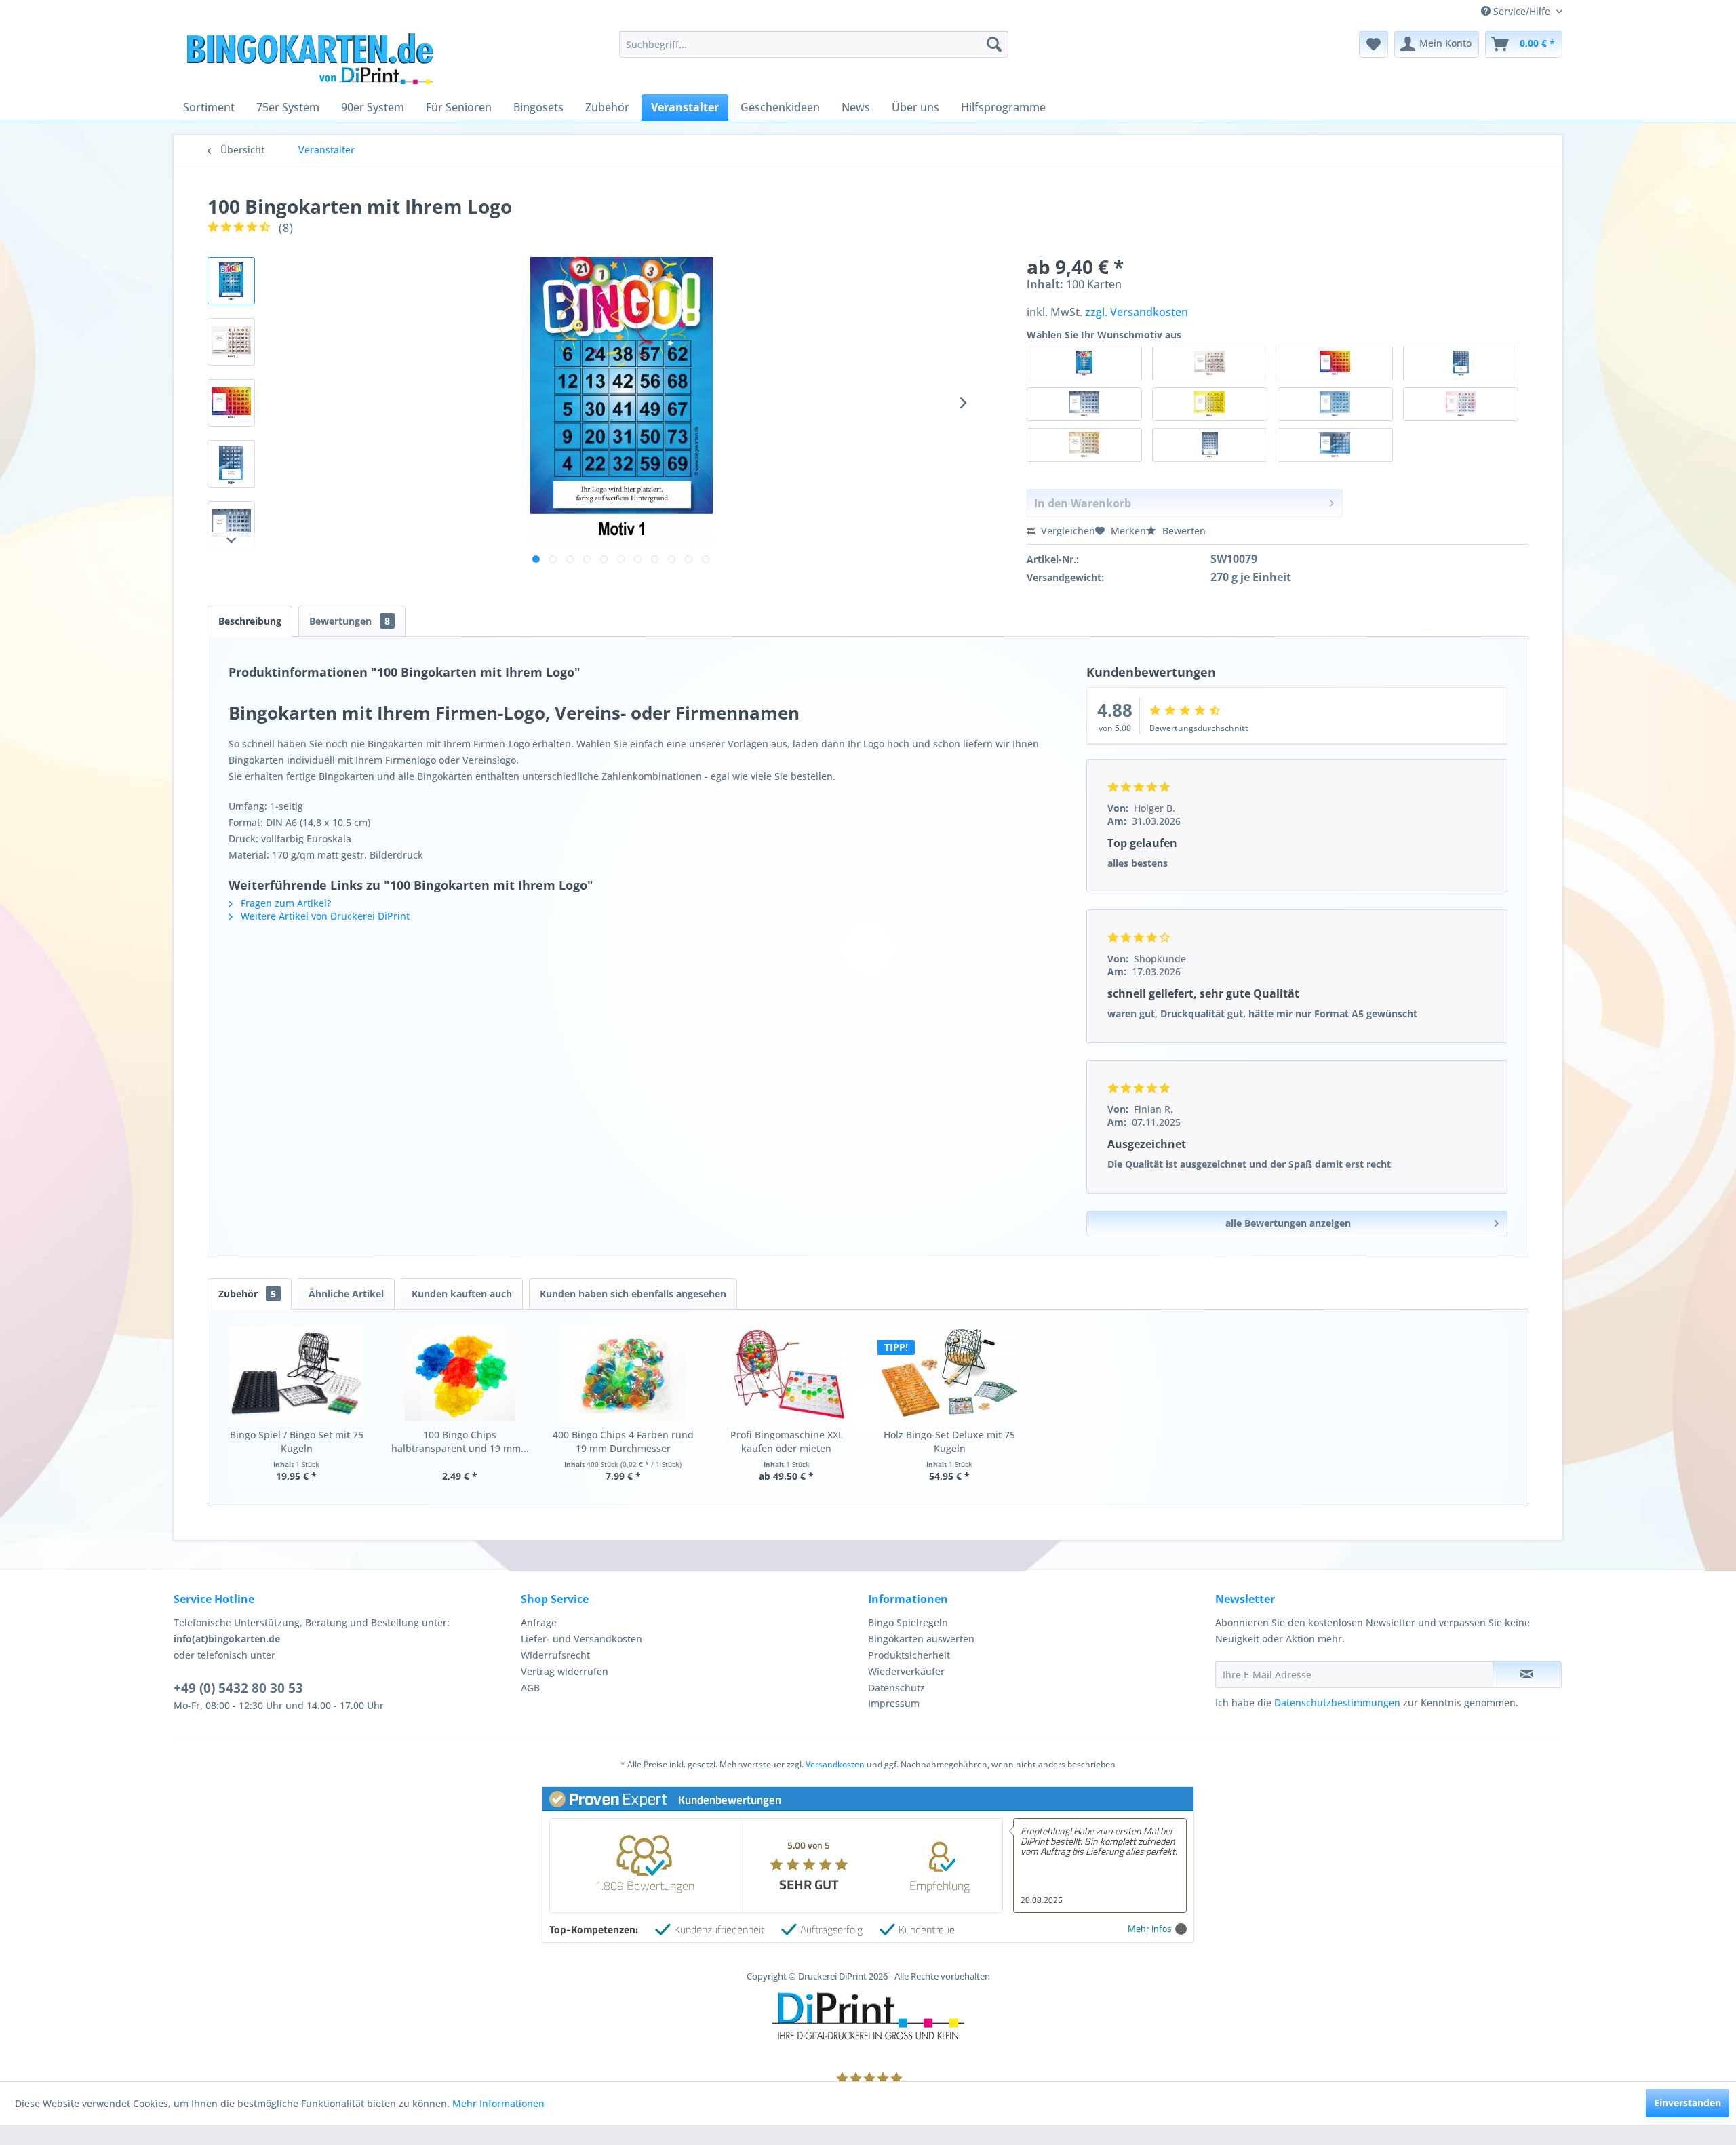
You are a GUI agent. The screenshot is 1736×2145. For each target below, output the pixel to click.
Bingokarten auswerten (921, 1639)
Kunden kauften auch (462, 1294)
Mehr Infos (1150, 1929)
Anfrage (539, 1622)
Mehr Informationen (498, 2103)
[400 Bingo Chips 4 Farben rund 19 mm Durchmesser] (624, 1374)
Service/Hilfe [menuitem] (1522, 11)
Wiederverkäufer (906, 1671)
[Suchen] (994, 44)
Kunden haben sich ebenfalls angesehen (633, 1294)
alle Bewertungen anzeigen (1288, 1223)
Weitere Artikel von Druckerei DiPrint (324, 916)
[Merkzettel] (1374, 44)
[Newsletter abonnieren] (1527, 1674)
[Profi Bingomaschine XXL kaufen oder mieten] (786, 1374)
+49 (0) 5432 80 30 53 (238, 1688)
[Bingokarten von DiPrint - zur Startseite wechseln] (349, 58)
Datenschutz (896, 1688)
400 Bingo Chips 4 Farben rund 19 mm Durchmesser (623, 1441)
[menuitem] (813, 44)
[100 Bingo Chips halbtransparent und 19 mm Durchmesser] (460, 1374)
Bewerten (1183, 531)
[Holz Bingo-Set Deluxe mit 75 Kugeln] (950, 1374)
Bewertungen (350, 621)
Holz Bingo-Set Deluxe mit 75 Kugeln (949, 1441)
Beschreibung (250, 621)
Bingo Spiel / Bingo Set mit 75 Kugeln (297, 1441)
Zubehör (247, 1294)
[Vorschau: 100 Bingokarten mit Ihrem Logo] (231, 281)
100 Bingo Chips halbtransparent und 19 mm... (460, 1441)
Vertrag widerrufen (565, 1671)
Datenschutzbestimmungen (1337, 1703)
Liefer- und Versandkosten (581, 1639)
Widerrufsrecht (555, 1655)
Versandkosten (835, 1764)
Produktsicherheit (909, 1655)
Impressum (894, 1703)
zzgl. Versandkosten (1137, 312)
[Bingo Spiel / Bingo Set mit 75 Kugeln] (297, 1374)
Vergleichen (1067, 531)
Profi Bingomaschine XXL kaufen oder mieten (787, 1441)
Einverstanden (1688, 2103)
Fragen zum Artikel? (284, 903)
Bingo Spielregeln (908, 1622)
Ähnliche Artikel (346, 1294)
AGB (530, 1688)
